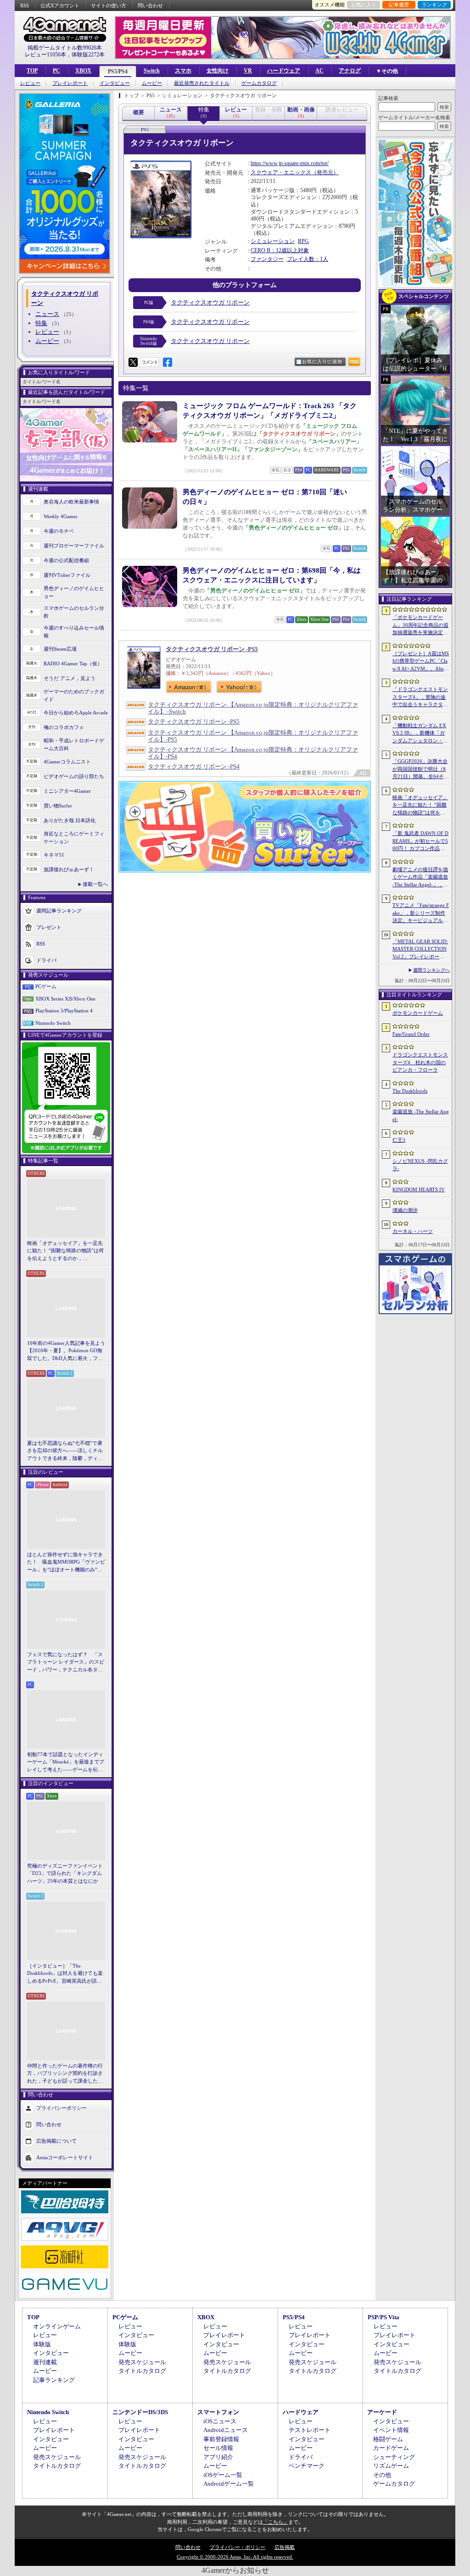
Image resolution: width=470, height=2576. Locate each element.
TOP (32, 71)
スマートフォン (218, 2412)
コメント (150, 362)
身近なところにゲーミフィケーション (74, 837)
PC (56, 71)
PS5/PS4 (118, 72)
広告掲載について (56, 2141)
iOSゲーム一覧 (223, 2475)
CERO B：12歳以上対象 (280, 250)
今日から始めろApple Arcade (76, 713)
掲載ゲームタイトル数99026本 (65, 48)
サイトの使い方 (109, 6)
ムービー (152, 83)
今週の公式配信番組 (66, 560)
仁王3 (399, 1140)
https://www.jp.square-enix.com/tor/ (290, 163)
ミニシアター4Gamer (67, 791)
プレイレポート (70, 83)
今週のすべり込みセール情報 (74, 632)
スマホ (183, 71)
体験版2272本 (88, 55)
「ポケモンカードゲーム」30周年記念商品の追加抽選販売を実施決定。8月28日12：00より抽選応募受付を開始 (420, 625)
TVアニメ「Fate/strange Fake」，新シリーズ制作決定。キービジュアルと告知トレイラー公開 (421, 913)
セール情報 (218, 2448)
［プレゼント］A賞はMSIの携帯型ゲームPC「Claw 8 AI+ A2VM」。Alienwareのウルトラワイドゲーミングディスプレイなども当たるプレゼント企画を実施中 (421, 662)
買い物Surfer (58, 806)
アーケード (382, 2412)
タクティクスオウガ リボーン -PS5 (212, 649)
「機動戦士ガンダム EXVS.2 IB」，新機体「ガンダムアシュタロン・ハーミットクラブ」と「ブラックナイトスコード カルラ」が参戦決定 (420, 734)
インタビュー (115, 83)
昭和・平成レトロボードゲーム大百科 (74, 744)
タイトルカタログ (142, 2371)
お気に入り (364, 5)
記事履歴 (399, 5)
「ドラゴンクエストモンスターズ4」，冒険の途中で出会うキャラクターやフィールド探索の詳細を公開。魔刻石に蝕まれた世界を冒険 (420, 697)
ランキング (434, 5)
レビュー (30, 83)
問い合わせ (150, 6)
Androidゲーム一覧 (229, 2484)
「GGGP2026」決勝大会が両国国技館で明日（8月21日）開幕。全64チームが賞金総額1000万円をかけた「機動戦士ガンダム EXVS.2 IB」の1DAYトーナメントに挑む (421, 769)
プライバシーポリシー (62, 2108)
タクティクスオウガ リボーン (210, 302)
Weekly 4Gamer (61, 516)
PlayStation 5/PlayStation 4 (64, 1011)
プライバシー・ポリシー (238, 2547)
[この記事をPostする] (133, 362)
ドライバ (46, 960)
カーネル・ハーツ (413, 1231)
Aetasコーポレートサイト (65, 2157)
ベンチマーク (307, 2466)
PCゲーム (46, 986)
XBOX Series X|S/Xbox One (65, 999)
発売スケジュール (142, 2362)
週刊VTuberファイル (67, 575)
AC (319, 71)
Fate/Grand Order (411, 1034)
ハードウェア (284, 71)
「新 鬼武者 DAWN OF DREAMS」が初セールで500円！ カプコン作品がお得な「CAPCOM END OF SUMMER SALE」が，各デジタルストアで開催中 (420, 841)
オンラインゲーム (57, 2326)
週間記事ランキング (59, 911)
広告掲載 (285, 2547)
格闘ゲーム (388, 2439)
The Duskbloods (410, 1091)
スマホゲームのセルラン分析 (74, 612)
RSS (25, 6)
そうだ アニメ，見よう (70, 678)
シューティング (394, 2457)
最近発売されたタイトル (202, 83)
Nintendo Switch (53, 1023)
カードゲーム (391, 2448)
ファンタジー (267, 259)
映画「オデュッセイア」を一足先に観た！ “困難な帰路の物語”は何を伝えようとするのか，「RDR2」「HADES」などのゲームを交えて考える (65, 1251)
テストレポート (310, 2430)
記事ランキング (54, 2380)
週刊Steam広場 (60, 649)
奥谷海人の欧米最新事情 (71, 502)
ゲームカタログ (259, 83)
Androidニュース (226, 2430)
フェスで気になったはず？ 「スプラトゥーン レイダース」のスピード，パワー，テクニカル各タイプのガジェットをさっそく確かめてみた (66, 1663)
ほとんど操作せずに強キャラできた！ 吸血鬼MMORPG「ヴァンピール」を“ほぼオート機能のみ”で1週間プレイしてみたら (66, 1563)
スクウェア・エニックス (281, 172)
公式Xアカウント (60, 6)
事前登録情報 (221, 2439)
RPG (303, 241)
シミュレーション (273, 241)
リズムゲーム (391, 2466)
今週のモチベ (59, 531)
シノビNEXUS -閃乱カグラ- (420, 1165)
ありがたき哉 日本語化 (70, 820)
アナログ (350, 71)
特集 (41, 323)
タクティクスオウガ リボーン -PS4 (194, 766)
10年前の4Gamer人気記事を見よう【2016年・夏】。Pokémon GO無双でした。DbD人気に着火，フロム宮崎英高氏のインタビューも (66, 1351)
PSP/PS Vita (383, 2317)
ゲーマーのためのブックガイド (74, 695)
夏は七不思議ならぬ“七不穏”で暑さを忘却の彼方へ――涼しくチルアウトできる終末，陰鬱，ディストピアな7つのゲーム (65, 1451)
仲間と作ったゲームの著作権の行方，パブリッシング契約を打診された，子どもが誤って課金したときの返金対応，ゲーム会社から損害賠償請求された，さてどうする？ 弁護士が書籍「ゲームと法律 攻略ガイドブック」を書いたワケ (66, 2074)
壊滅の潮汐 (405, 1210)
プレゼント (49, 927)
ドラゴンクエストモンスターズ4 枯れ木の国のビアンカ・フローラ (420, 1062)
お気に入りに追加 (322, 362)
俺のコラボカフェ (64, 727)
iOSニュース (220, 2421)
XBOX (83, 71)
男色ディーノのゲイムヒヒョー (74, 592)
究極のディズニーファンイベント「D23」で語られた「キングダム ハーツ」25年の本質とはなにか (65, 1873)
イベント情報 (391, 2430)
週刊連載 (45, 2362)
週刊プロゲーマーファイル (74, 546)
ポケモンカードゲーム (418, 1013)
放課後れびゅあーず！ (69, 869)
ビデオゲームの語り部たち (74, 776)
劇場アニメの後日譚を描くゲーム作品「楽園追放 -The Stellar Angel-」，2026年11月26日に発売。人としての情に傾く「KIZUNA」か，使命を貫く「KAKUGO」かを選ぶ (420, 878)
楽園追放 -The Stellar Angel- (421, 1115)
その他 (382, 2475)
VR (248, 71)
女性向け (218, 71)
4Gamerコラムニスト (67, 762)
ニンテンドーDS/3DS (140, 2412)
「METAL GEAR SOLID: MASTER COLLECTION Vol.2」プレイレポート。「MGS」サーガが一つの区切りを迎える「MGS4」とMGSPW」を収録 (421, 950)
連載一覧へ (95, 884)
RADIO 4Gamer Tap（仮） (73, 663)
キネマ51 (54, 855)
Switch (152, 71)
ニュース (47, 314)
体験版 (42, 2344)
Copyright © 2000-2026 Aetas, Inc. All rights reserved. (235, 2557)
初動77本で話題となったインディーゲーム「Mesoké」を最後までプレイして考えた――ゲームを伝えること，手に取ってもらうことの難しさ (66, 1763)
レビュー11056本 (45, 55)
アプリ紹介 (218, 2457)
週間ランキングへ (431, 970)
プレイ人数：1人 (308, 259)
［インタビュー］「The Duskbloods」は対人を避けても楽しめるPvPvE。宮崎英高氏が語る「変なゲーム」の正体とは (65, 1974)
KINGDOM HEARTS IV (419, 1189)
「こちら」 (276, 2522)
